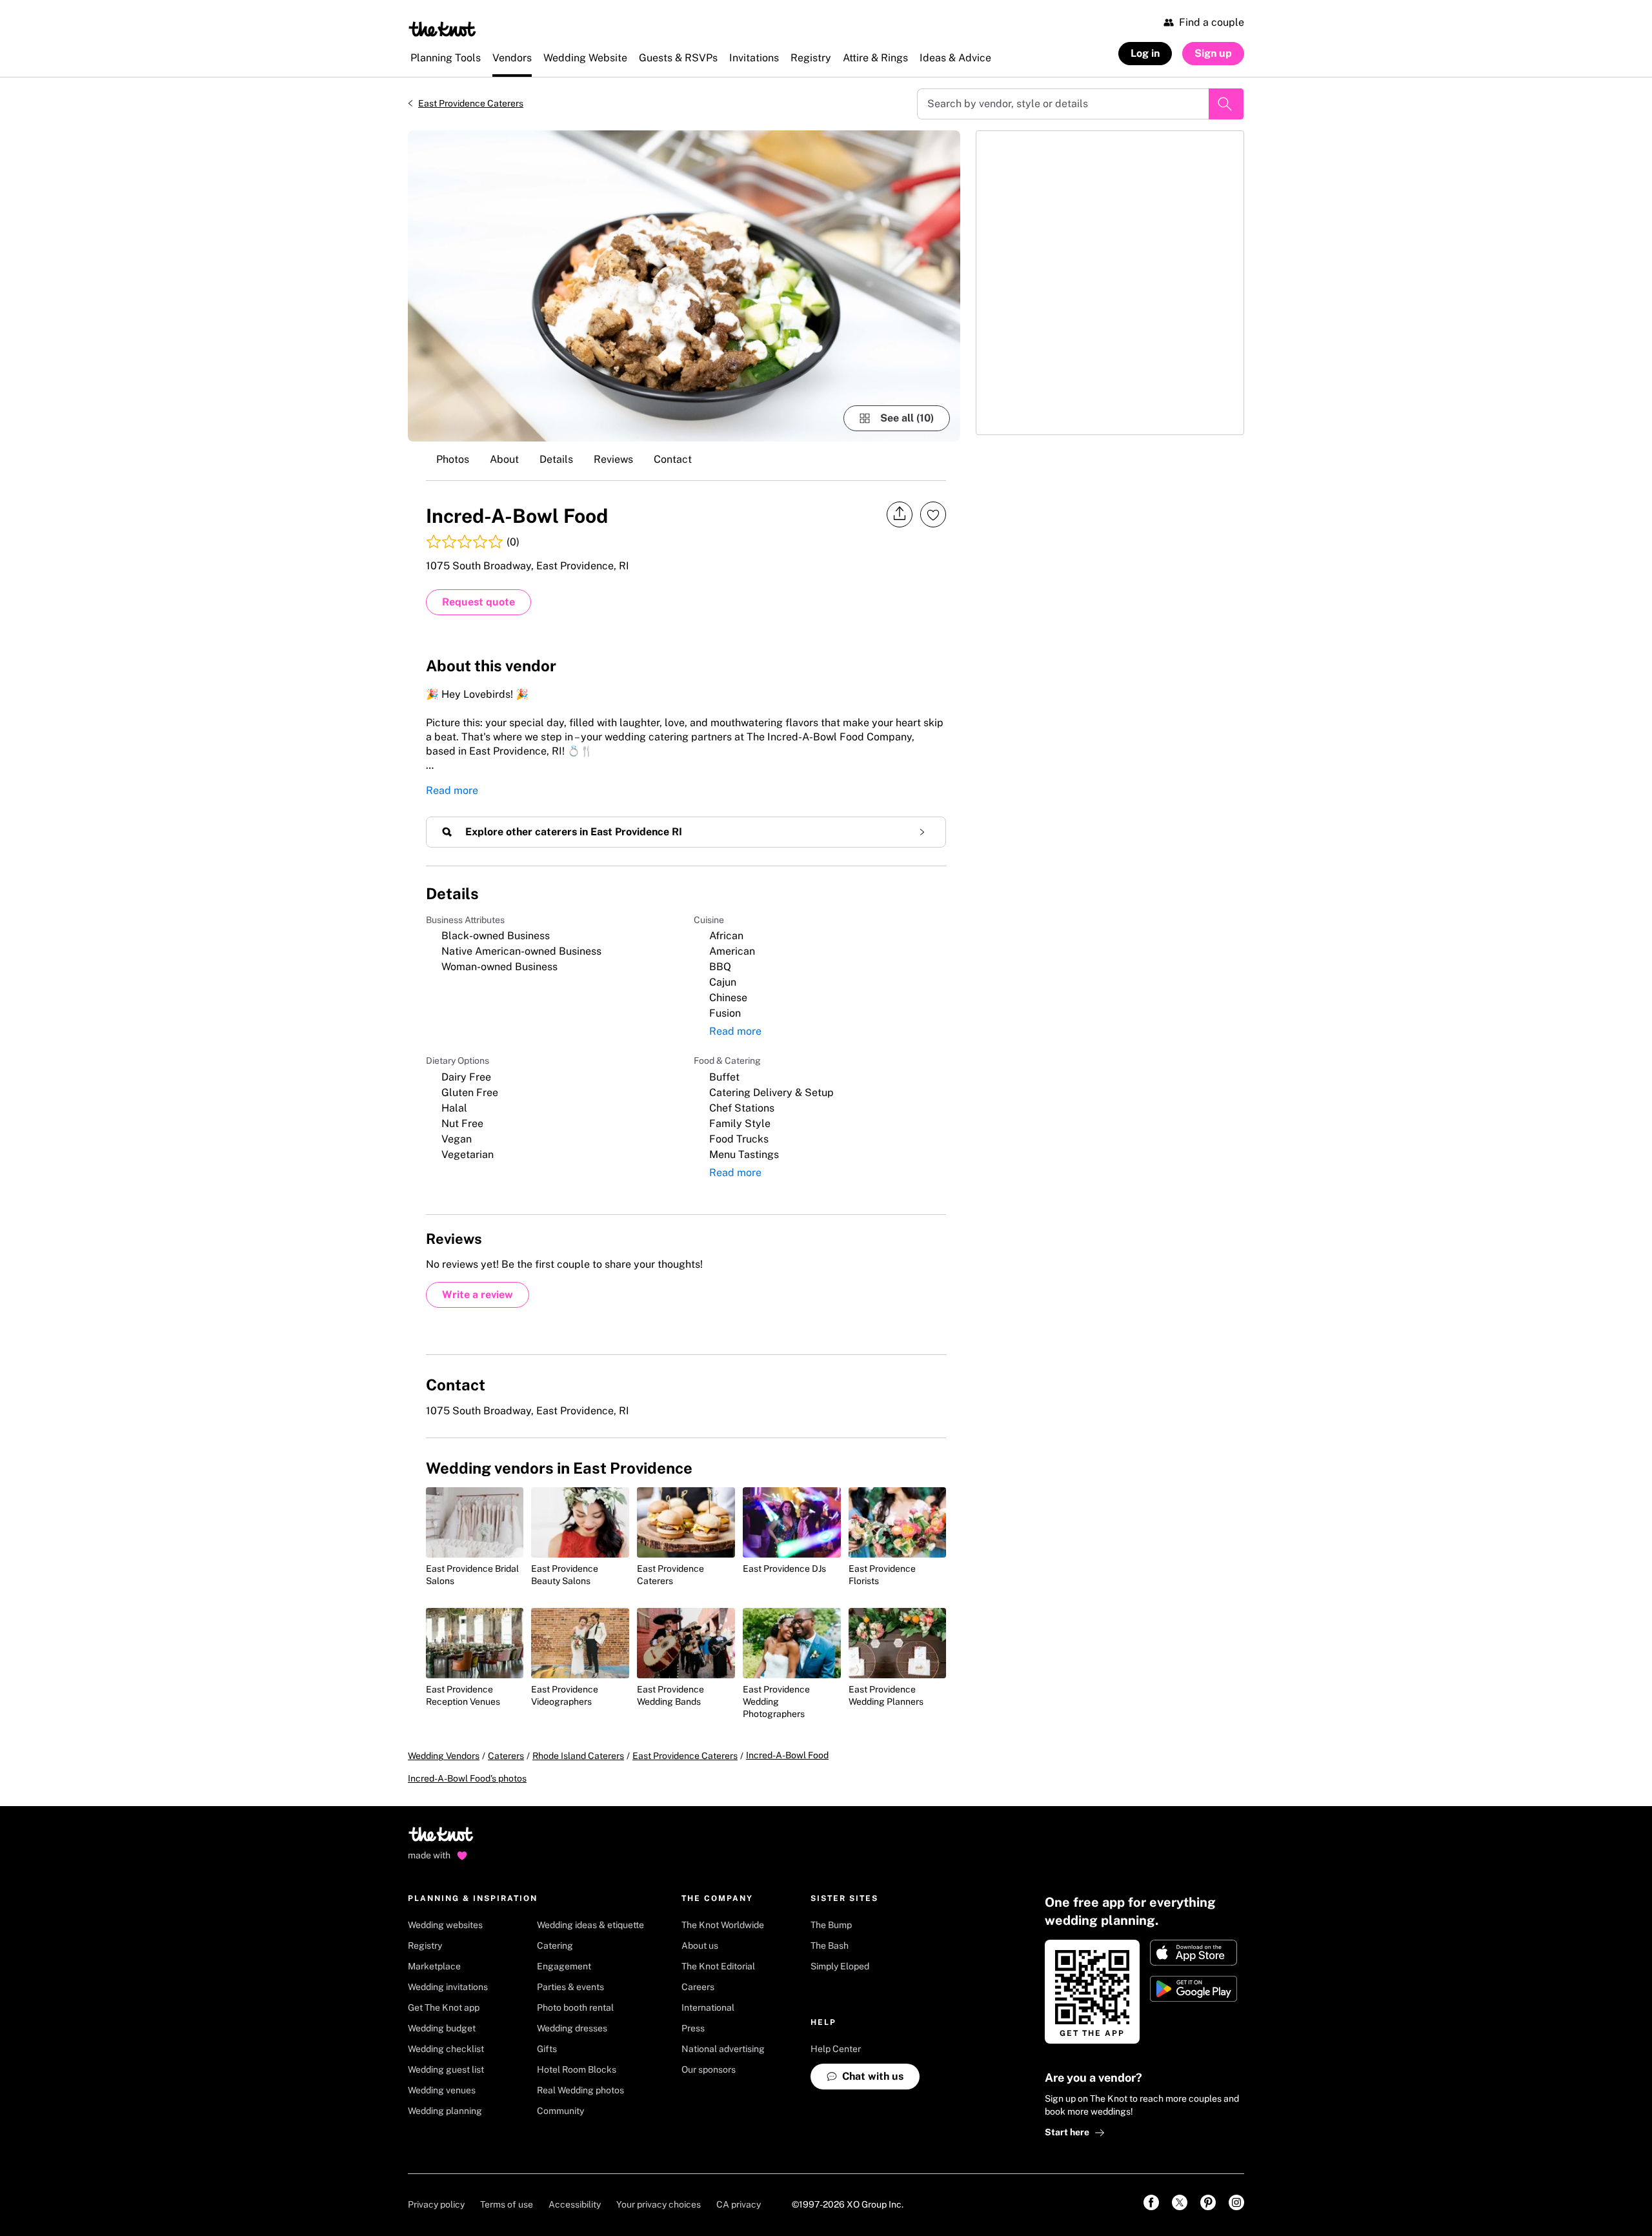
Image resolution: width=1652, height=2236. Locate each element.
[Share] (900, 514)
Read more (452, 790)
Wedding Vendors (444, 1756)
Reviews (613, 459)
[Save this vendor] (933, 514)
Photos (453, 459)
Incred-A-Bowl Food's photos (467, 1778)
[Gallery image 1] (684, 286)
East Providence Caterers (471, 103)
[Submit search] (1226, 104)
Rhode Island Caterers (578, 1756)
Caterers (506, 1756)
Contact (673, 459)
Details (556, 459)
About (504, 459)
